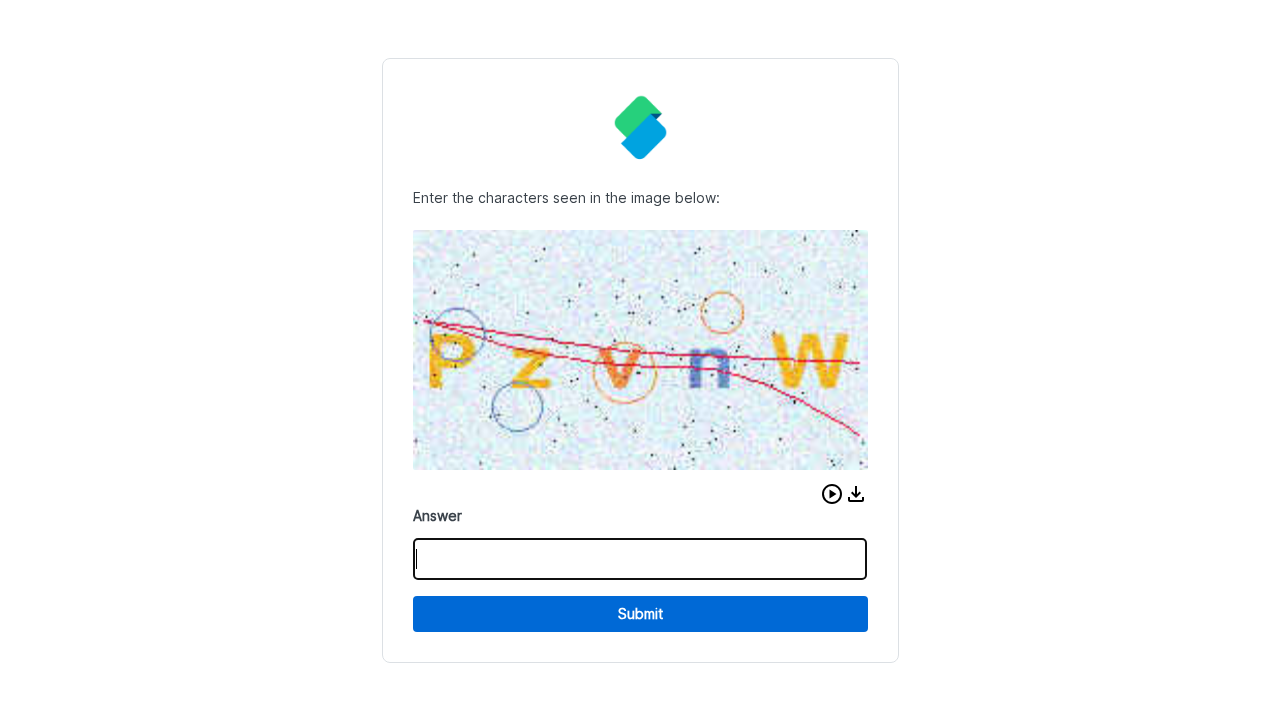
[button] (832, 494)
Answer (437, 515)
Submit (640, 613)
